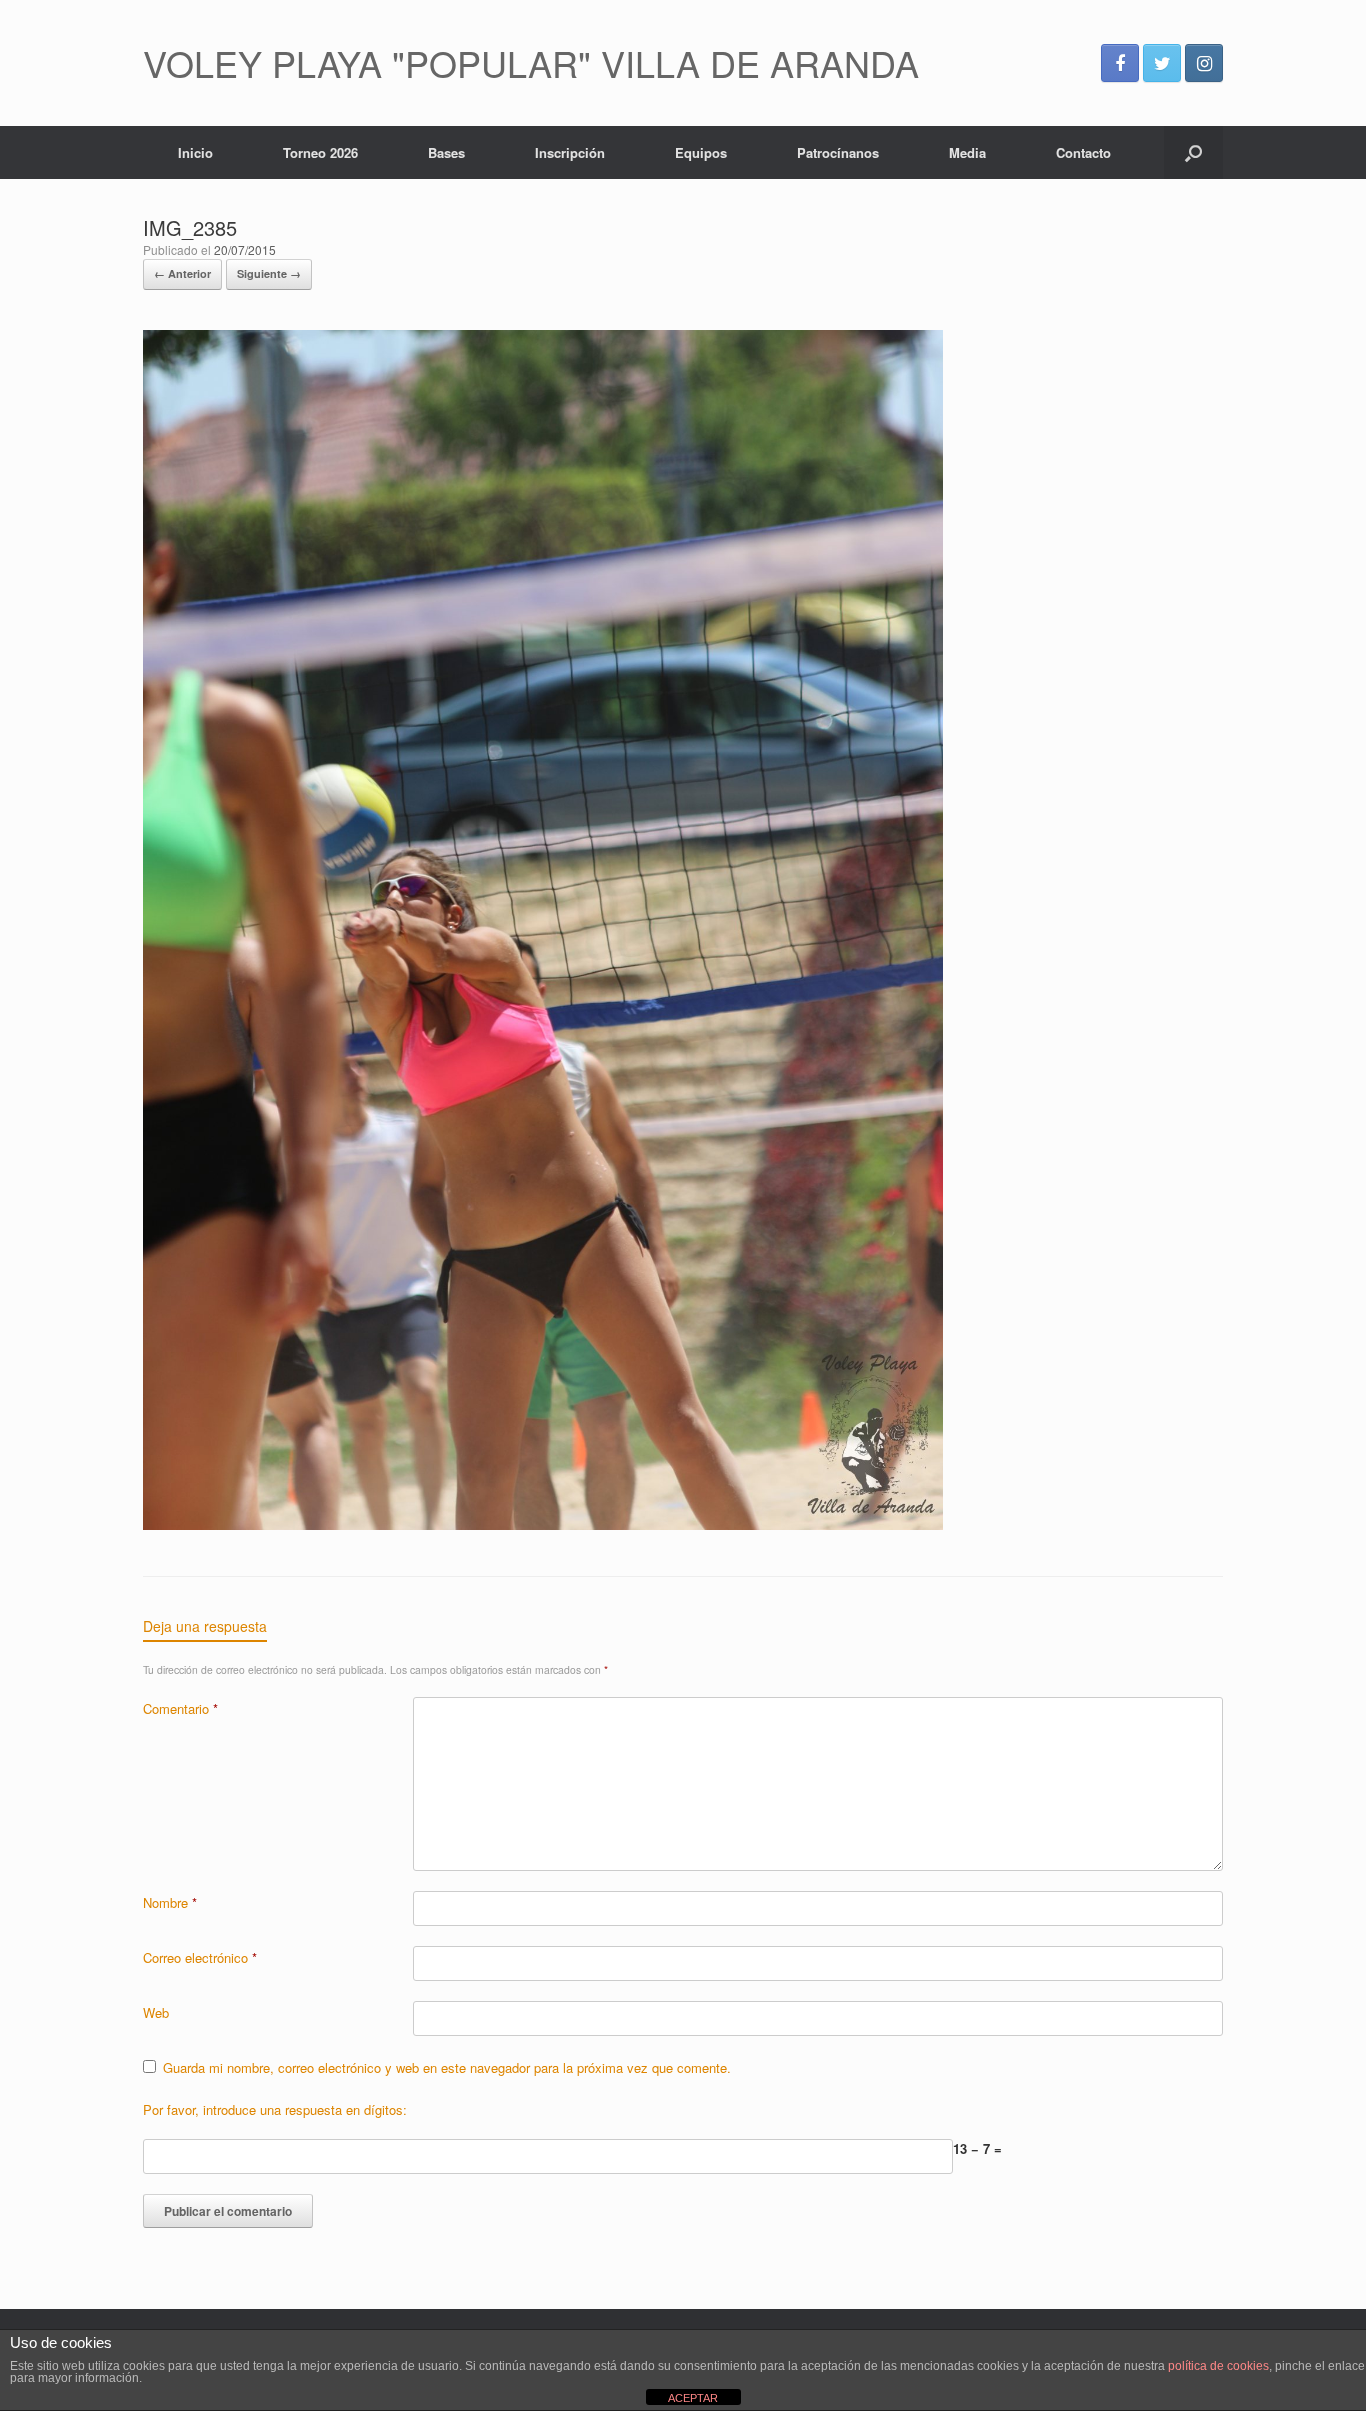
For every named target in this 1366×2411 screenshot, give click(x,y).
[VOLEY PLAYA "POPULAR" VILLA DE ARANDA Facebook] (1120, 63)
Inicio (195, 152)
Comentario (180, 1708)
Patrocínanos (838, 152)
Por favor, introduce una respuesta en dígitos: (275, 2109)
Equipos (701, 152)
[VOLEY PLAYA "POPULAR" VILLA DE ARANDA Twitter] (1162, 63)
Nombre (170, 1902)
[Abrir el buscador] (1193, 152)
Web (156, 2012)
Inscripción (570, 152)
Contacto (1083, 152)
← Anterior (182, 273)
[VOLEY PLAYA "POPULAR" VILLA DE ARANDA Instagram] (1204, 63)
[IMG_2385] (543, 1524)
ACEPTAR (693, 2398)
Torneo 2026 (320, 152)
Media (967, 152)
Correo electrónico (200, 1957)
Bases (446, 152)
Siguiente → (269, 273)
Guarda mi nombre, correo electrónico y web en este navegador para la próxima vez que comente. (447, 2067)
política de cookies (1218, 2366)
